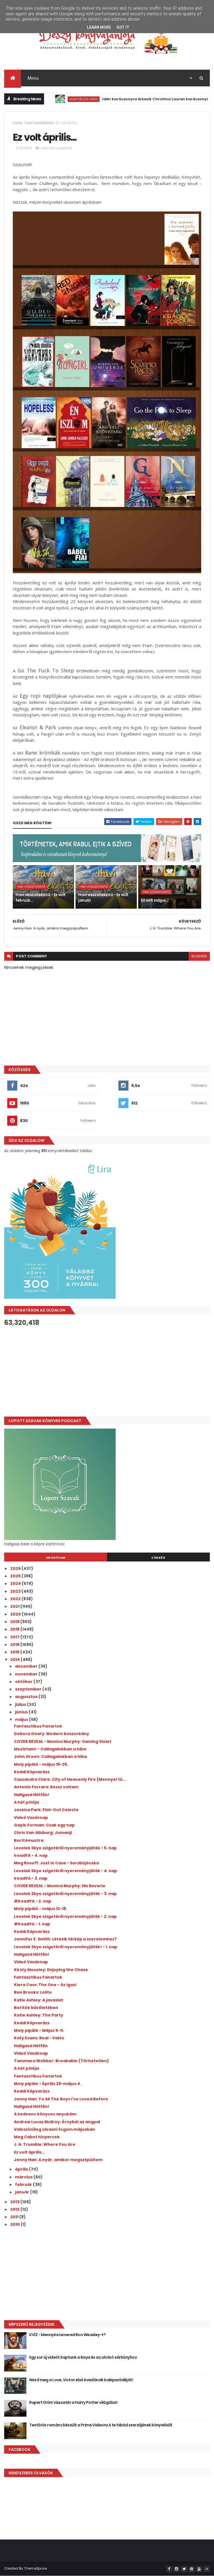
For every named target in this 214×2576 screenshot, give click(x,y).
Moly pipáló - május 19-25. (41, 1764)
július (21, 1704)
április (22, 2169)
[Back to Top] (207, 2569)
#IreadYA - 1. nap (32, 1924)
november (27, 1674)
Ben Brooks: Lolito (33, 1992)
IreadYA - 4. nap (31, 1855)
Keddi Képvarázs (32, 1772)
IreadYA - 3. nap (31, 1878)
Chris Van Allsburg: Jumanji (43, 1833)
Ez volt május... (155, 900)
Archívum (56, 1558)
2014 (15, 1660)
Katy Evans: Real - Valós (39, 2038)
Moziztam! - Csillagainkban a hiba (50, 1749)
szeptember (29, 1689)
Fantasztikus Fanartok (38, 1726)
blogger (199, 956)
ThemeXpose (35, 2568)
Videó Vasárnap (31, 1818)
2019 (15, 1622)
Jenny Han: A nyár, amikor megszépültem (58, 2160)
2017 (15, 1637)
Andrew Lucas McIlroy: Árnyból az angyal (57, 2122)
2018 (15, 1629)
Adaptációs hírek (50, 99)
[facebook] (169, 2569)
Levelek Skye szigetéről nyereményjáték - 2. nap (65, 1916)
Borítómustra (29, 1840)
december (27, 1666)
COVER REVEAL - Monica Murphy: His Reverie (60, 1886)
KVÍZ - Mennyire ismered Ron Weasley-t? (67, 2335)
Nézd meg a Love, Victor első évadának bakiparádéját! (81, 2380)
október (24, 1682)
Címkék (158, 1558)
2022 (16, 1599)
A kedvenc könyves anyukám (45, 2114)
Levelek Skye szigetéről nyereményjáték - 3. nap (65, 1894)
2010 (15, 2224)
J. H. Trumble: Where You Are (45, 2144)
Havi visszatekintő (39, 123)
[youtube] (199, 2569)
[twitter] (184, 2569)
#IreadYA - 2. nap (33, 1901)
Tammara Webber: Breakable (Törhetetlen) (61, 2061)
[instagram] (177, 2569)
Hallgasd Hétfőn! (32, 1795)
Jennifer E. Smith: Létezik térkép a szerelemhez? (65, 1939)
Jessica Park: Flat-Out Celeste (46, 1810)
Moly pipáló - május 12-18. (41, 1909)
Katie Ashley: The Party (39, 2015)
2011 (15, 2217)
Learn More (99, 27)
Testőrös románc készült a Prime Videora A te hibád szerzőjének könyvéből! (101, 2425)
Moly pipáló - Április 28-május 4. (48, 2084)
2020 (16, 1614)
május (22, 1719)
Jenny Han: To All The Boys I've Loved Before (61, 2099)
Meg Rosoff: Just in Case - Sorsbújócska (56, 1863)
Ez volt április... (29, 2152)
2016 (15, 1645)
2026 (16, 1568)
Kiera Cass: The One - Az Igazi (45, 1985)
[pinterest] (192, 2569)
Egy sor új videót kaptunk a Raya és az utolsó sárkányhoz (83, 2357)
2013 (15, 2202)
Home (18, 123)
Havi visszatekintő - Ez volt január (103, 897)
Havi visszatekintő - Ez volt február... (41, 897)
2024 (16, 1583)
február (24, 2185)
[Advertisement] (107, 1371)
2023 (16, 1591)
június (22, 1712)
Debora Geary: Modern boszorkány (52, 1734)
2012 (15, 2209)
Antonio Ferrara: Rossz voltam (46, 1787)
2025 (16, 1576)
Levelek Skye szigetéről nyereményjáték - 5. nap (65, 1848)
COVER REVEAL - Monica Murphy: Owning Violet (63, 1741)
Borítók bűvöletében (36, 2008)
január (23, 2192)
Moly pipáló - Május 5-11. (39, 2030)
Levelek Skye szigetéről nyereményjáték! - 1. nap (66, 1947)
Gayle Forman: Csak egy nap (44, 1825)
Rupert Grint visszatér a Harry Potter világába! (73, 2402)
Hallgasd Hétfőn (31, 2046)
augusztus (27, 1697)
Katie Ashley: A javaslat (39, 2000)
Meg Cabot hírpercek (37, 2137)
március (24, 2177)
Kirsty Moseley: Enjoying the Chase (51, 1970)
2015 (15, 1652)
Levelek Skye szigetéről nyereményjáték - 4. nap (65, 1871)
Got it (123, 27)
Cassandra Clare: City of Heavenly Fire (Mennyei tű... (70, 1779)
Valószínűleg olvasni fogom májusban (54, 2129)
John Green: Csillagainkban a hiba (50, 1757)
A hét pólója (26, 1802)
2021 (15, 1606)
